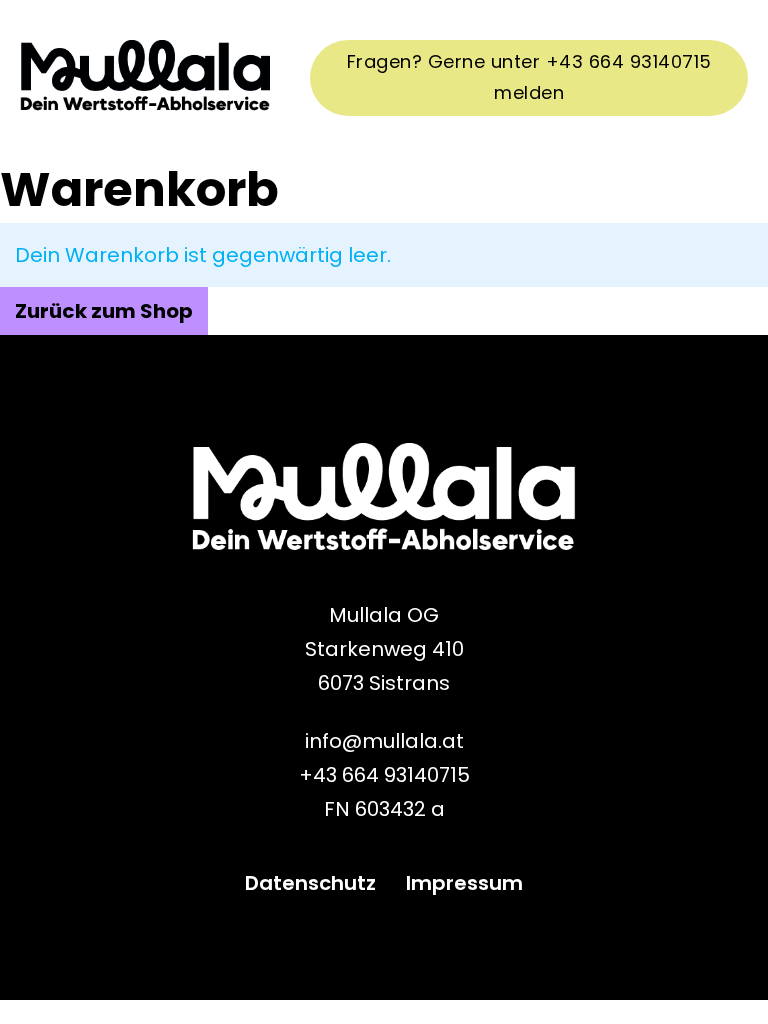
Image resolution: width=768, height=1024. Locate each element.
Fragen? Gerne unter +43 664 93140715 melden (529, 77)
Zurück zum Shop (104, 311)
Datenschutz (310, 883)
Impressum (464, 883)
